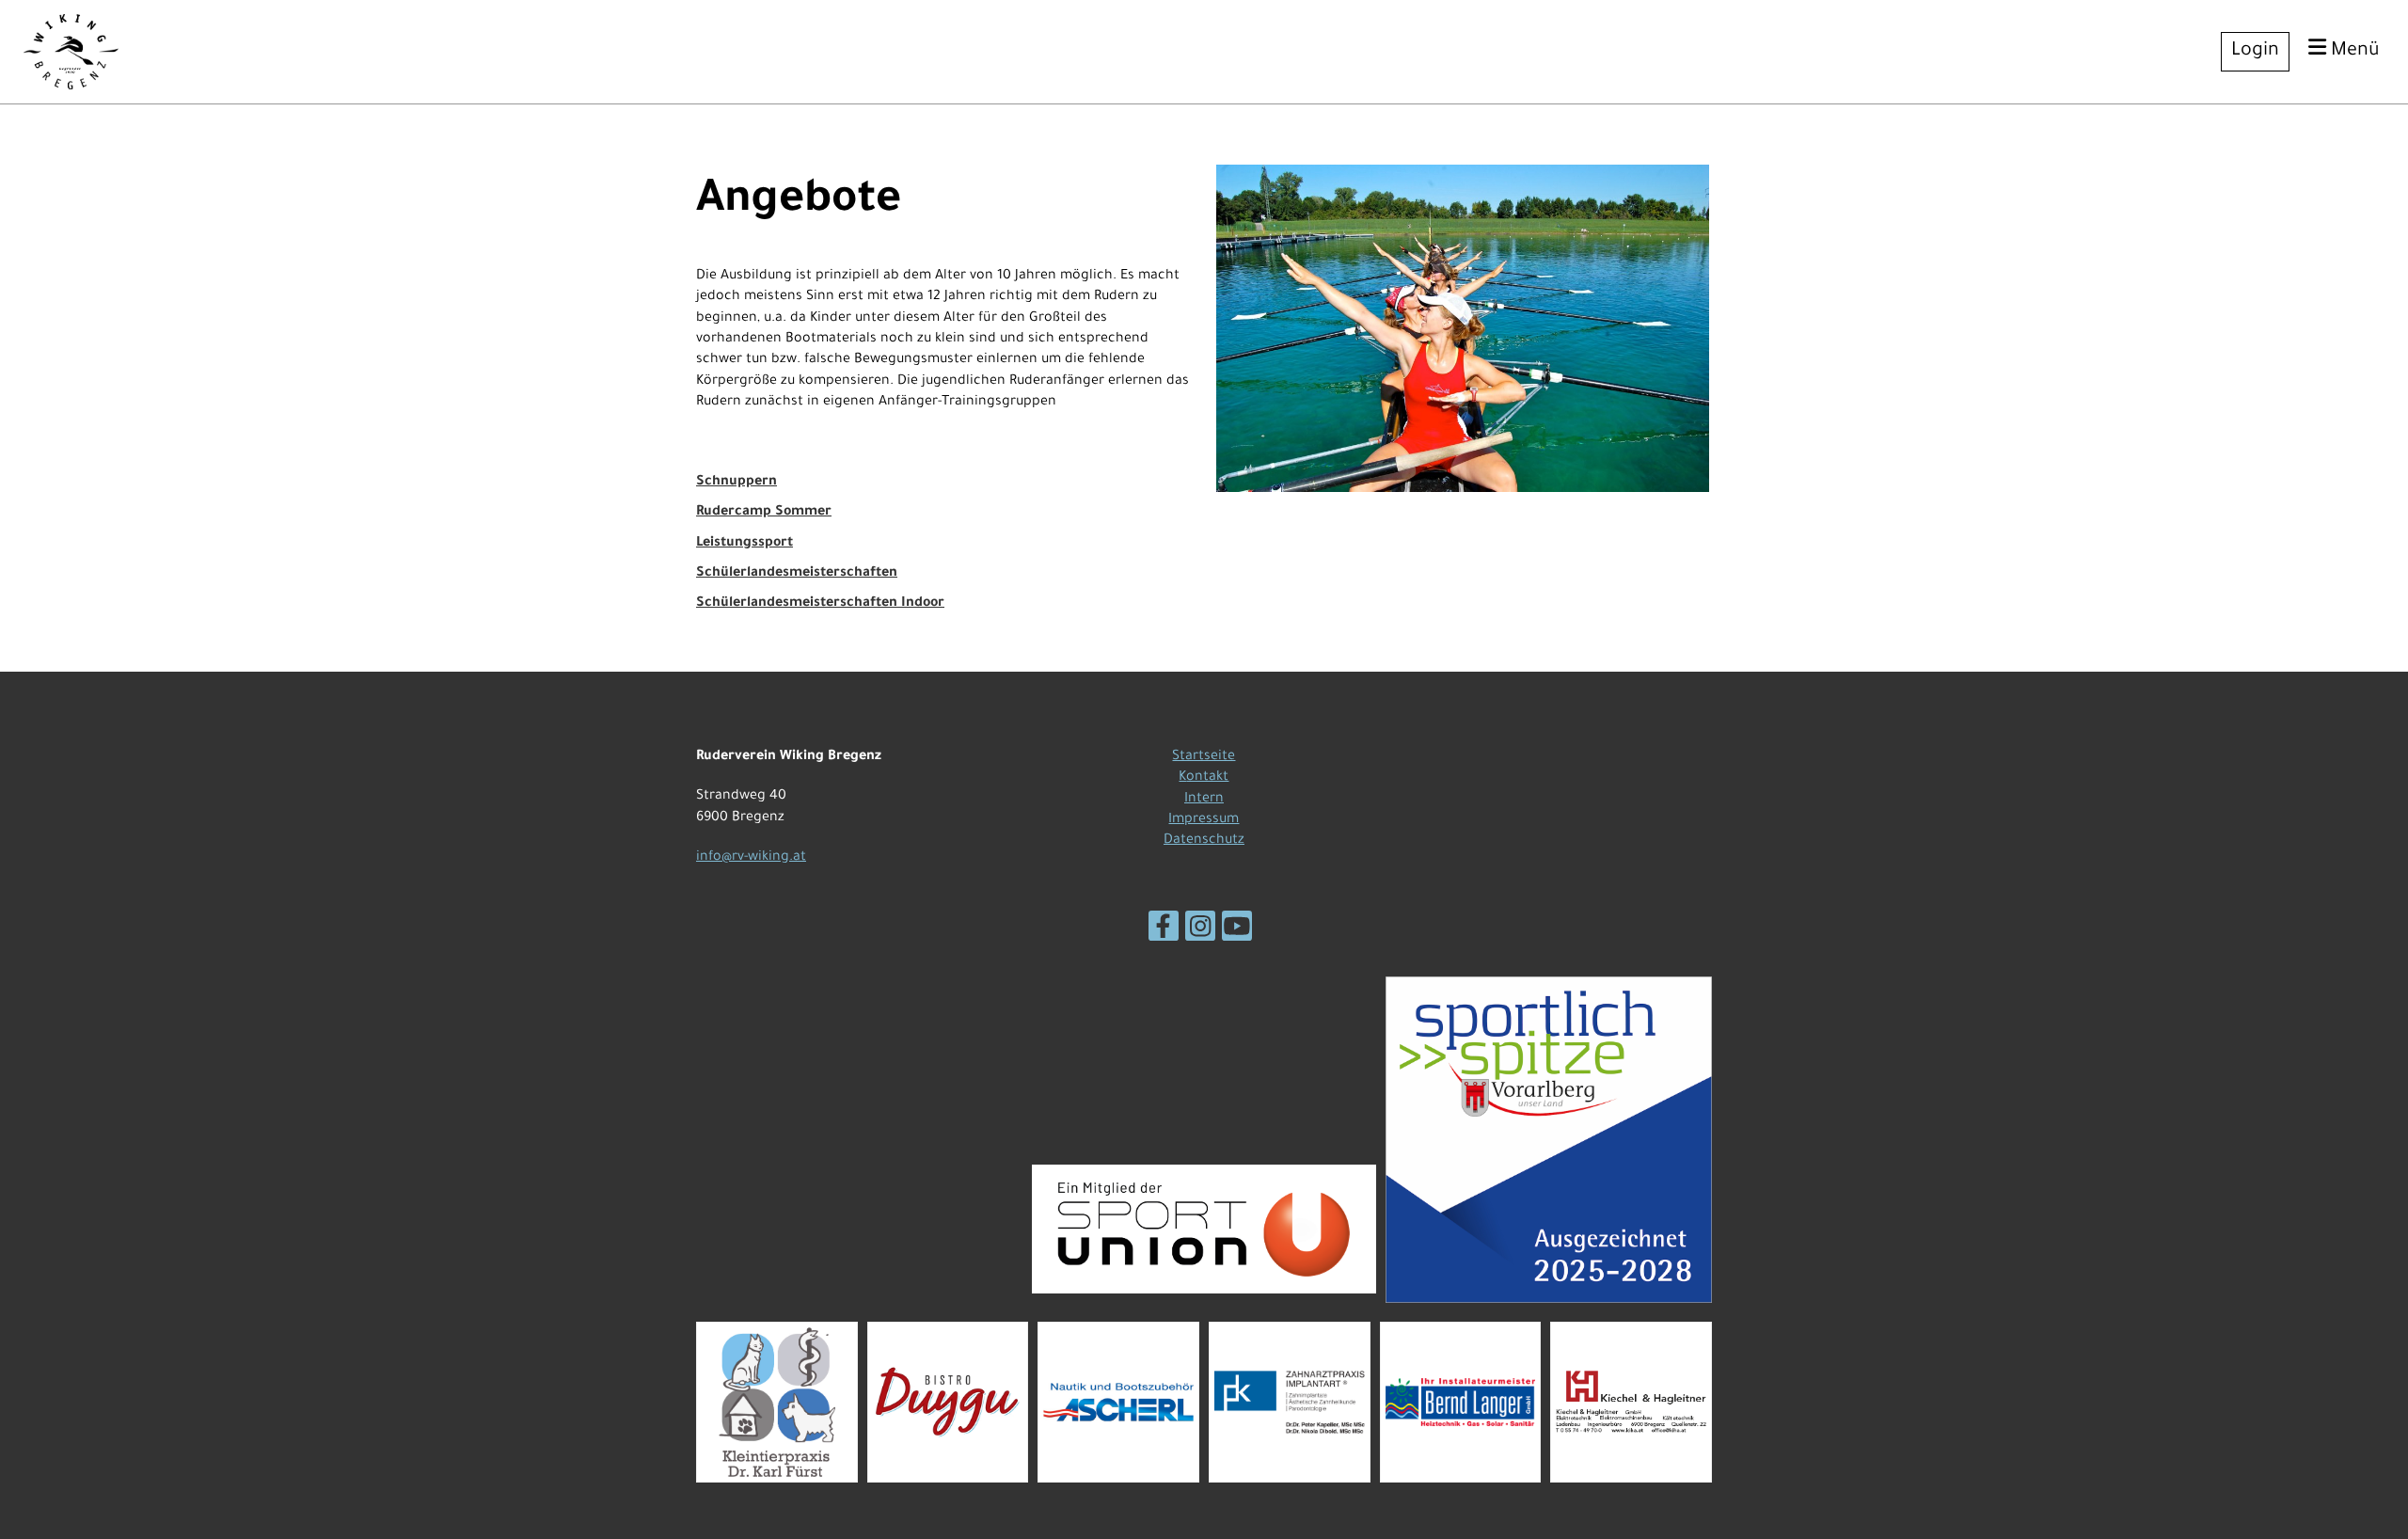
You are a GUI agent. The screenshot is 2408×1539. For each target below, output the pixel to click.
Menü (2353, 52)
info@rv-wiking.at (751, 858)
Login (2255, 52)
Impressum (1204, 820)
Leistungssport (745, 544)
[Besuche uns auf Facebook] (1164, 936)
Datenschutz (1204, 841)
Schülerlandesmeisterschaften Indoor (820, 604)
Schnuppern (737, 483)
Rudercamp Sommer (764, 513)
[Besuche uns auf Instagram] (1200, 936)
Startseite (1204, 757)
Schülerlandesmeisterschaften (797, 574)
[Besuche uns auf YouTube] (1237, 936)
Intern (1204, 800)
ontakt (1207, 778)
